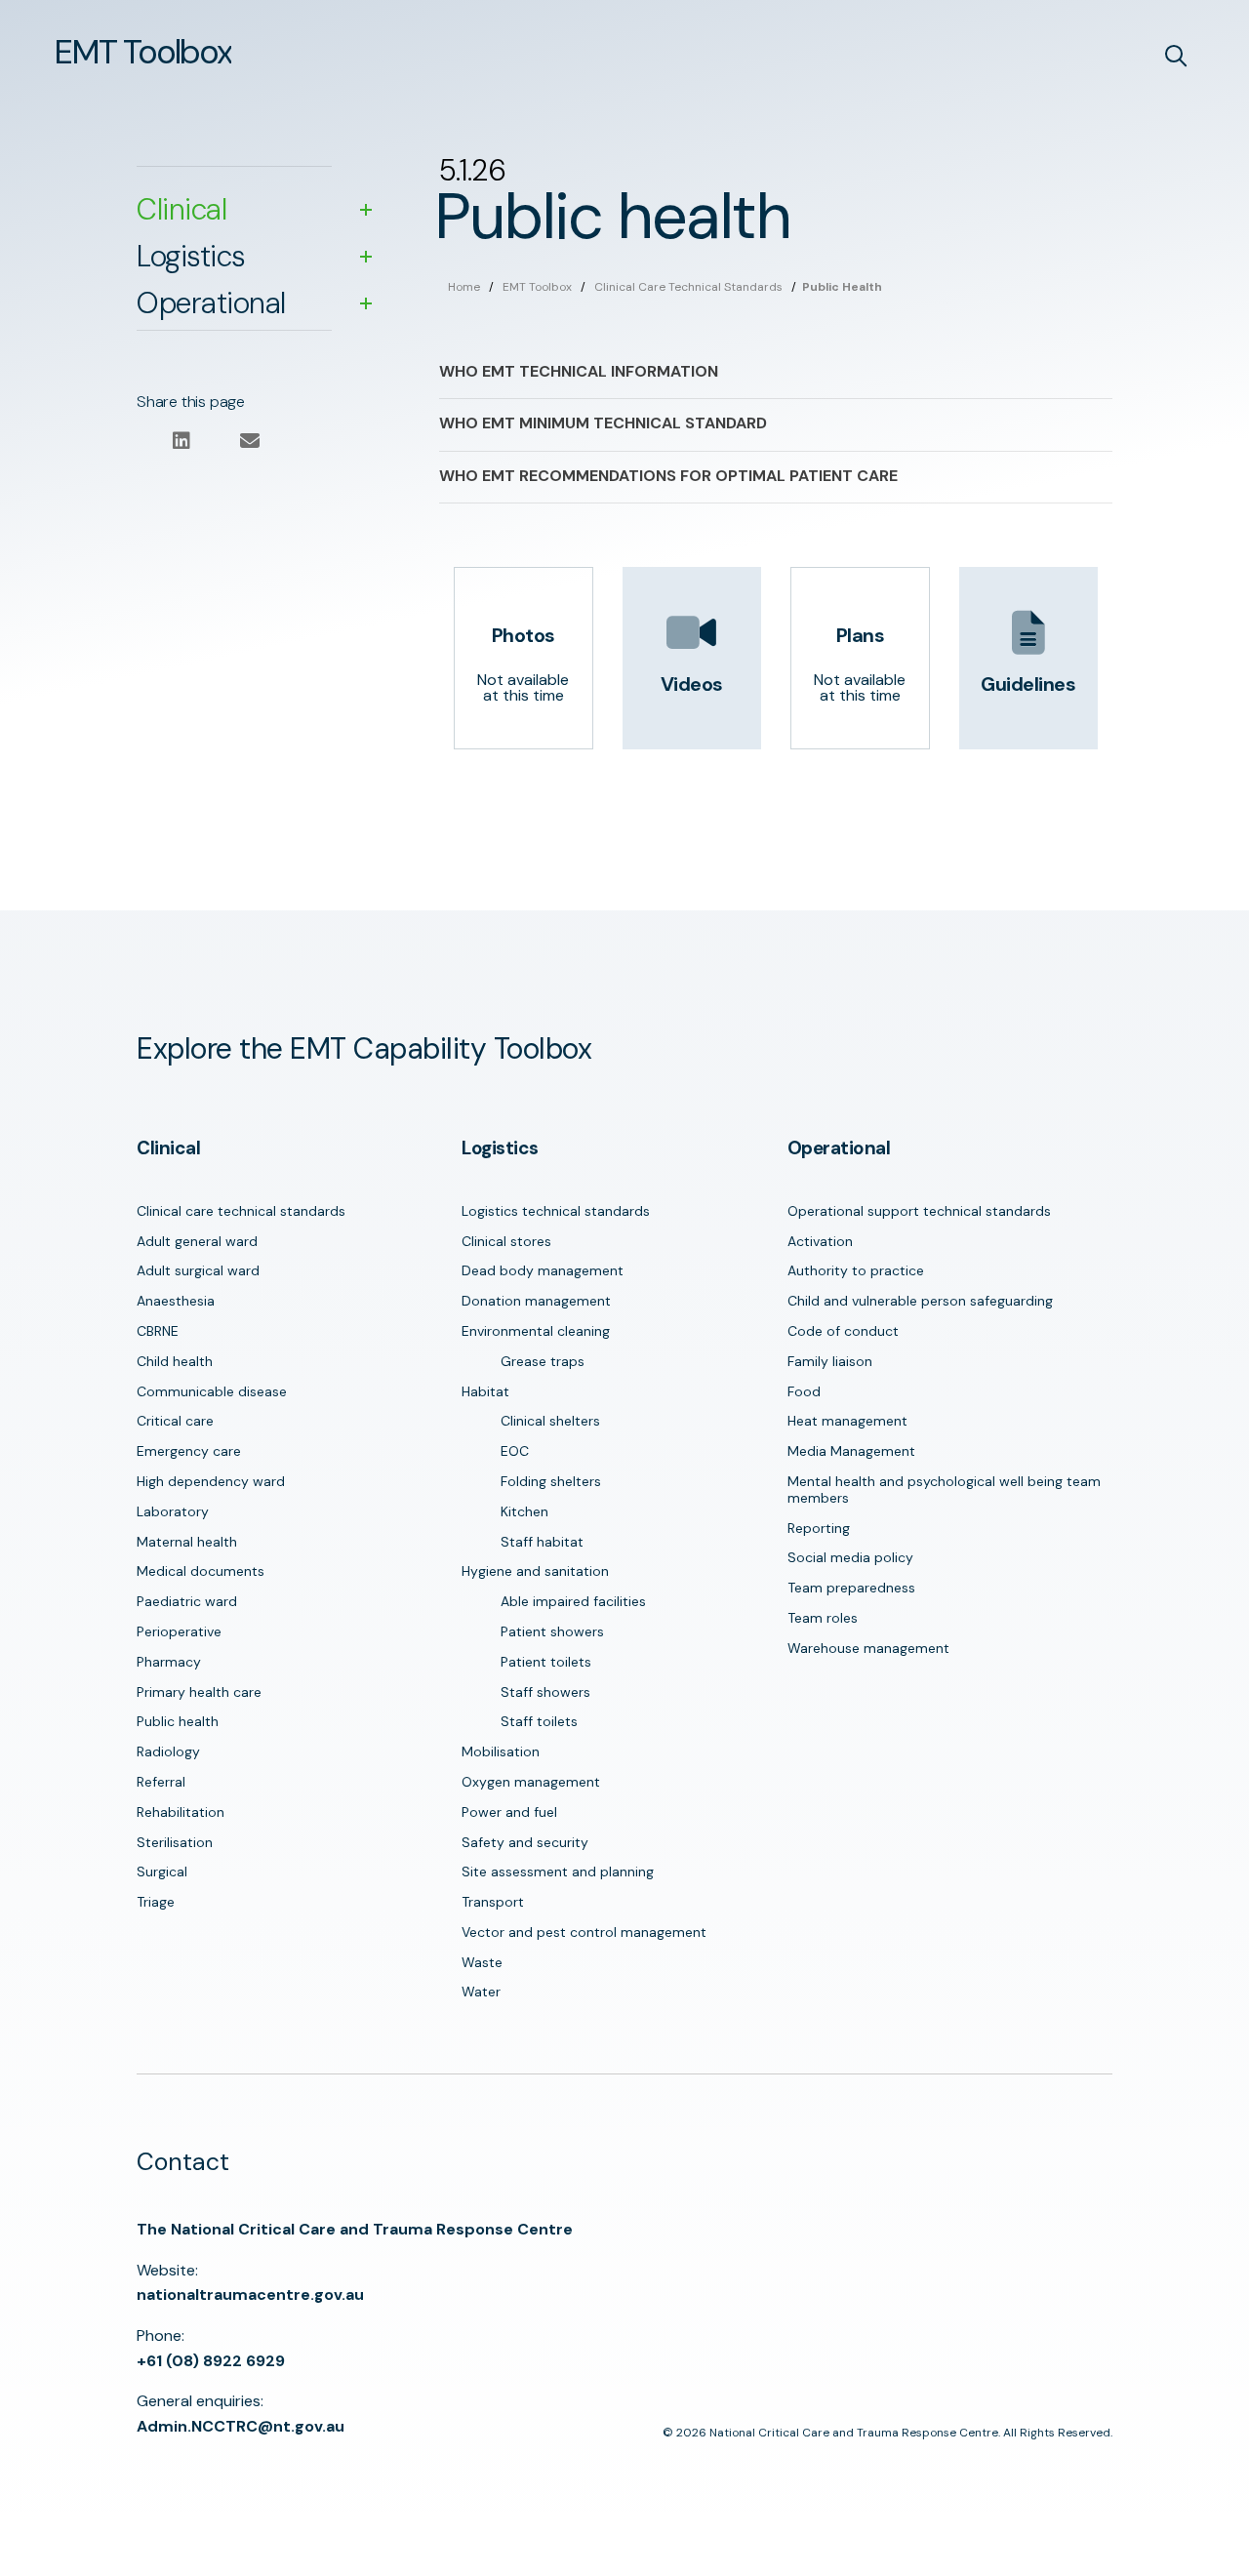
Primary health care (199, 1692)
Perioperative (179, 1631)
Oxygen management (531, 1782)
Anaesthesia (176, 1301)
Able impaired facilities (573, 1601)
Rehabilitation (181, 1812)
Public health (178, 1721)
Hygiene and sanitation (535, 1571)
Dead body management (543, 1270)
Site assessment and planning (558, 1872)
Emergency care (189, 1451)
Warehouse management (868, 1648)
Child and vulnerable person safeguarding (920, 1301)
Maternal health (187, 1542)
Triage (156, 1902)
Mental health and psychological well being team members (944, 1489)
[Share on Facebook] (147, 442)
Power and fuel (509, 1812)
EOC (515, 1451)
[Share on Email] (249, 442)
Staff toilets (539, 1721)
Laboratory (173, 1511)
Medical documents (201, 1571)
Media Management (851, 1451)
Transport (493, 1902)
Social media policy (850, 1557)
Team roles (823, 1618)
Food (804, 1391)
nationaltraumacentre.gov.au (250, 2294)
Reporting (819, 1528)
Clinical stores (506, 1241)
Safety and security (525, 1842)
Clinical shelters (550, 1421)
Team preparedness (851, 1588)
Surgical (162, 1872)
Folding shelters (551, 1481)
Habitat (485, 1391)
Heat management (847, 1421)
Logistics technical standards (556, 1211)
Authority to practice (856, 1270)
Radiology (168, 1751)
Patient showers (552, 1631)
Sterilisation (175, 1842)
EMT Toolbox (537, 287)
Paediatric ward (187, 1601)
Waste (482, 1962)
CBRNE (158, 1331)
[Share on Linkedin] (181, 442)
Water (481, 1992)
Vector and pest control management (584, 1932)
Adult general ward (197, 1241)
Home (464, 287)
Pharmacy (169, 1662)
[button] (142, 52)
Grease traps (543, 1361)
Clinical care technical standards (688, 287)
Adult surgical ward (198, 1270)
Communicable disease (212, 1391)
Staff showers (545, 1692)
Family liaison (830, 1361)
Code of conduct (843, 1331)
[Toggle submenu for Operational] (366, 303)
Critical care (175, 1421)
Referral (161, 1782)
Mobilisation (501, 1751)
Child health (175, 1361)
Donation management (536, 1301)
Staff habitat (542, 1542)
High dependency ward (211, 1481)
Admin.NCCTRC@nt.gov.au (241, 2426)
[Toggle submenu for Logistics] (366, 257)
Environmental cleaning (536, 1331)
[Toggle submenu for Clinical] (366, 210)
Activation (820, 1241)
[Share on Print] (215, 442)
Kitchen (524, 1511)
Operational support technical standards (919, 1211)
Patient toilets (546, 1662)
